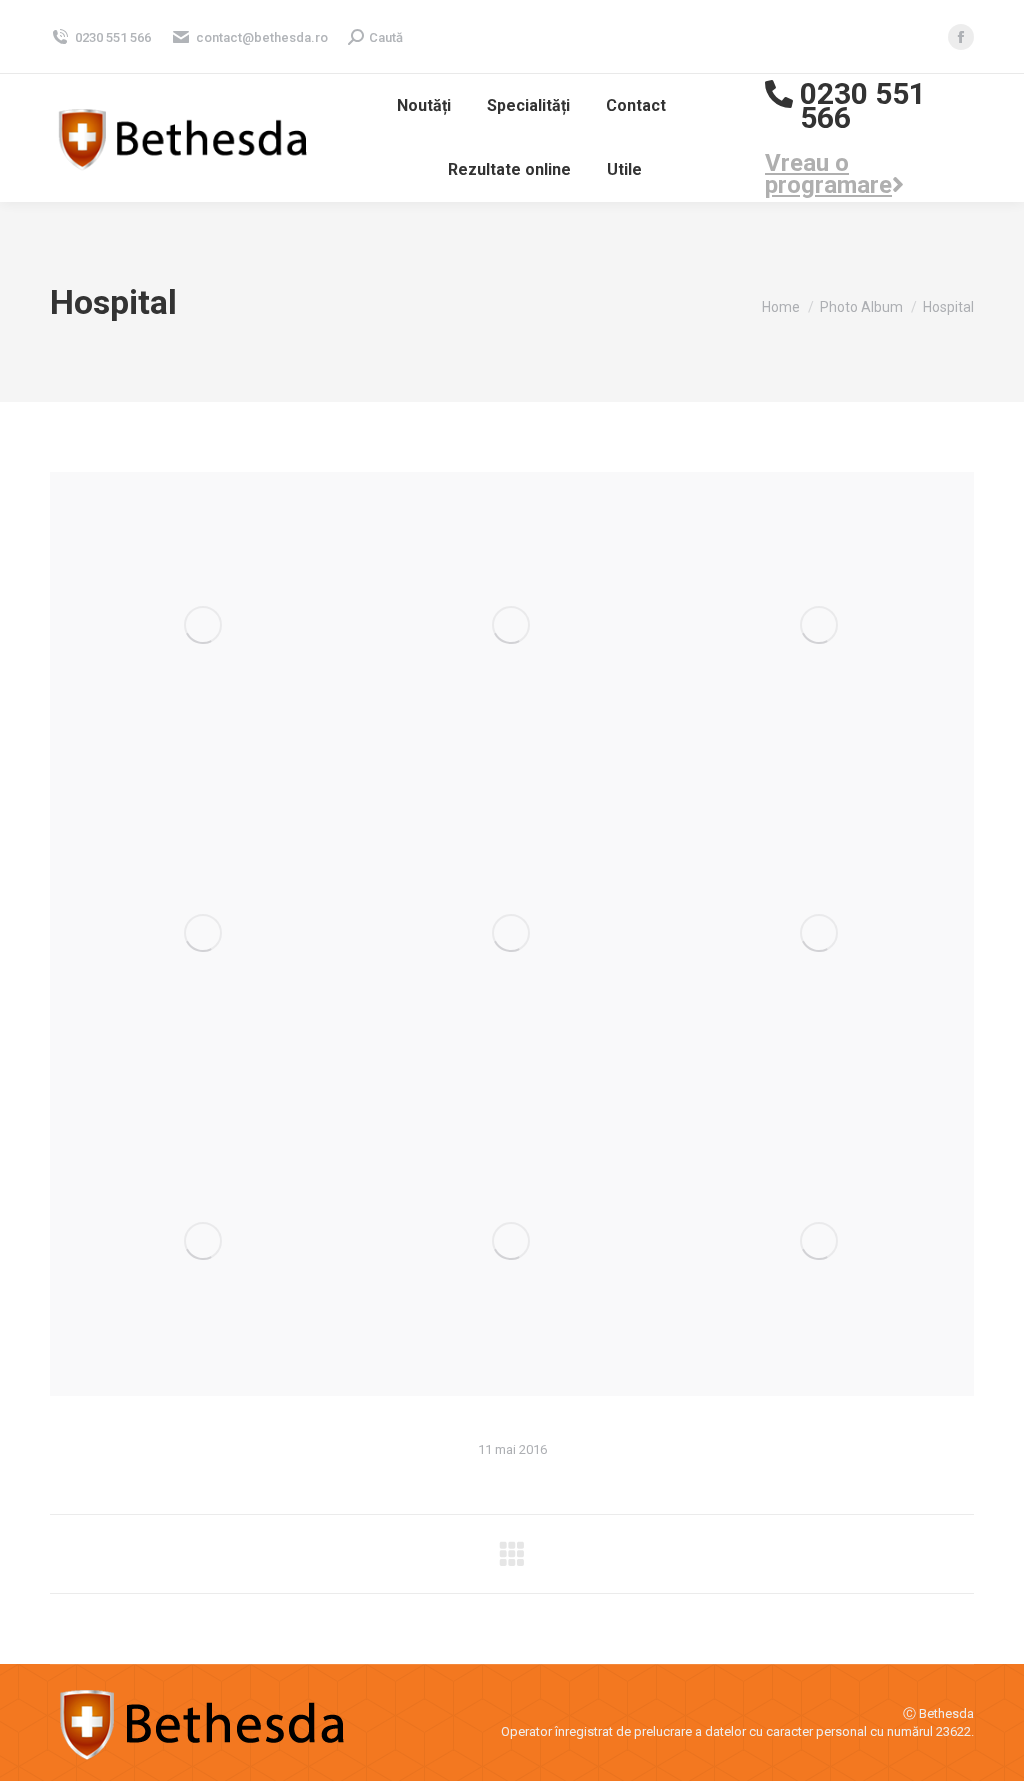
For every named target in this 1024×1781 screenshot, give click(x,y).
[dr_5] (204, 934)
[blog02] (820, 1242)
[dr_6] (512, 626)
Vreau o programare (828, 174)
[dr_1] (204, 1242)
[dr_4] (512, 1242)
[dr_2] (512, 934)
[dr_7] (204, 626)
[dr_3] (820, 934)
